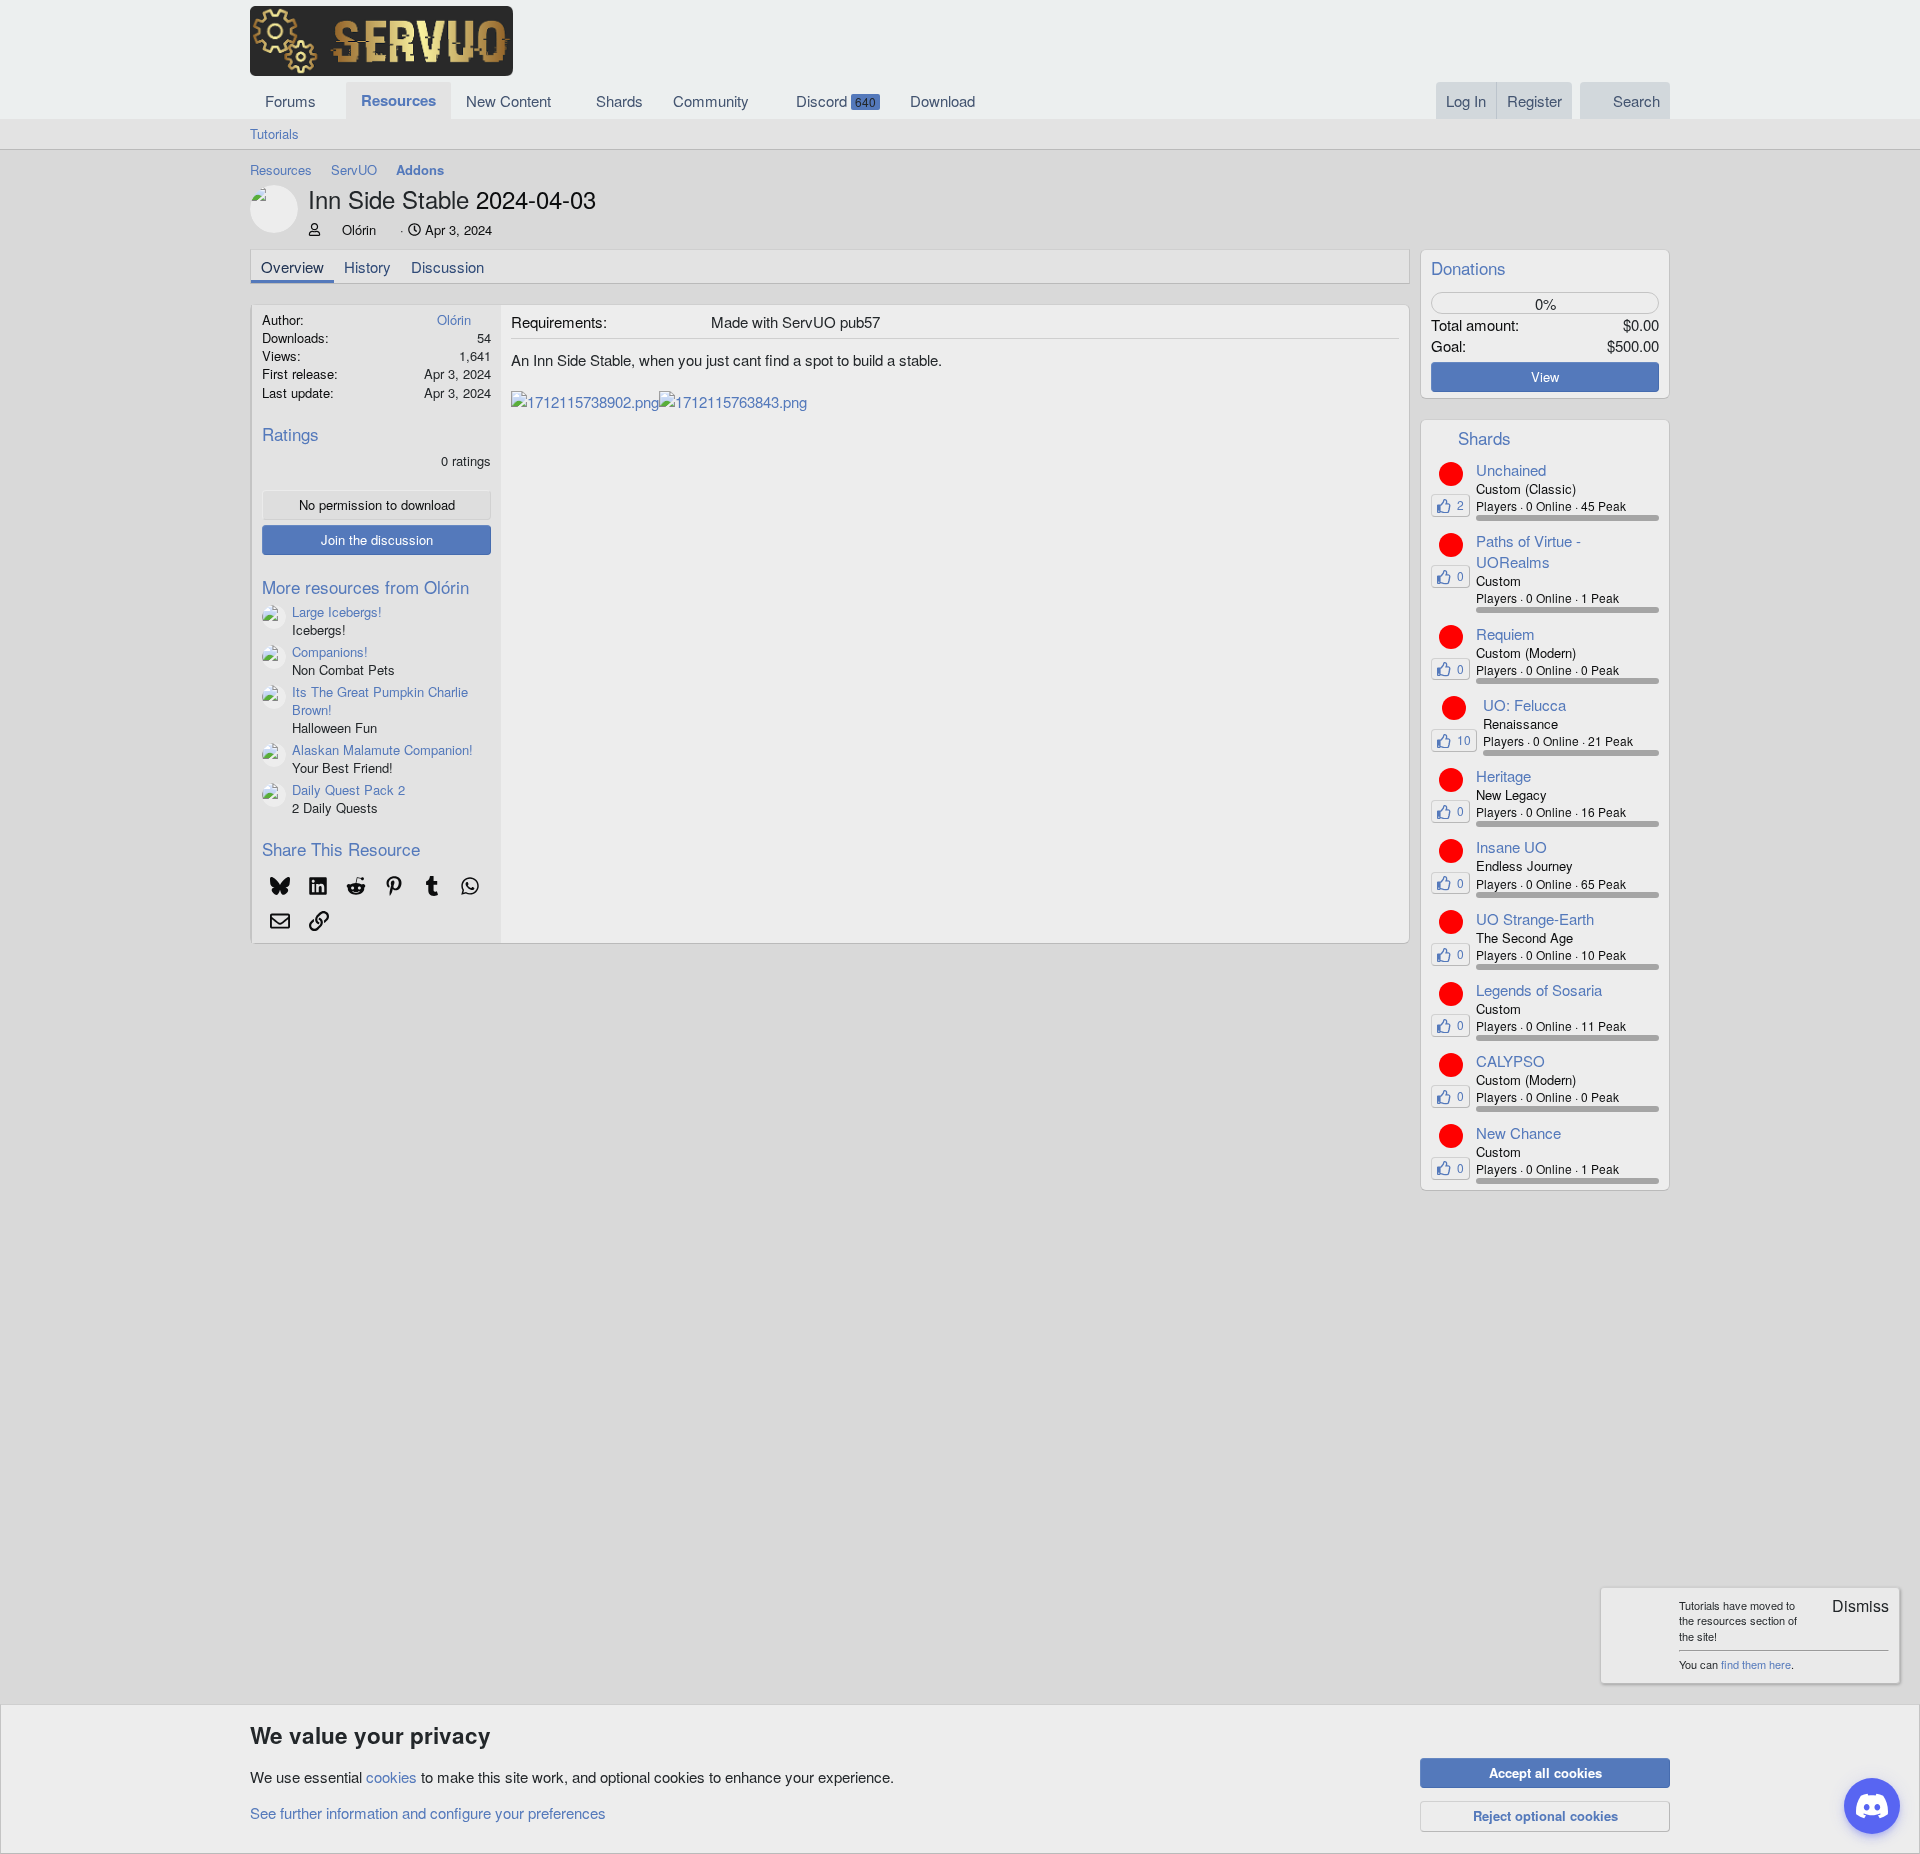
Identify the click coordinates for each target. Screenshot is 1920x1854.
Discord (836, 100)
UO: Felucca (1524, 704)
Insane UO (1511, 846)
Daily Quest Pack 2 (348, 789)
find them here (1756, 1664)
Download (942, 100)
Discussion (447, 266)
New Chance (1518, 1132)
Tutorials (274, 133)
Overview (292, 266)
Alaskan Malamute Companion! (382, 749)
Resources (398, 100)
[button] (332, 100)
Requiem (1505, 633)
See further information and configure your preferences (428, 1812)
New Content (508, 100)
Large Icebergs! (337, 611)
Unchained (1511, 469)
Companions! (330, 651)
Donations (1468, 267)
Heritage (1503, 775)
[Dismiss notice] (1851, 1607)
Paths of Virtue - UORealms (1528, 551)
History (367, 266)
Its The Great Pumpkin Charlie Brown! (380, 700)
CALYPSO (1510, 1060)
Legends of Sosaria (1539, 989)
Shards (619, 100)
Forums (290, 100)
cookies (391, 1776)
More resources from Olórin (365, 586)
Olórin (359, 229)
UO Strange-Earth (1535, 918)
